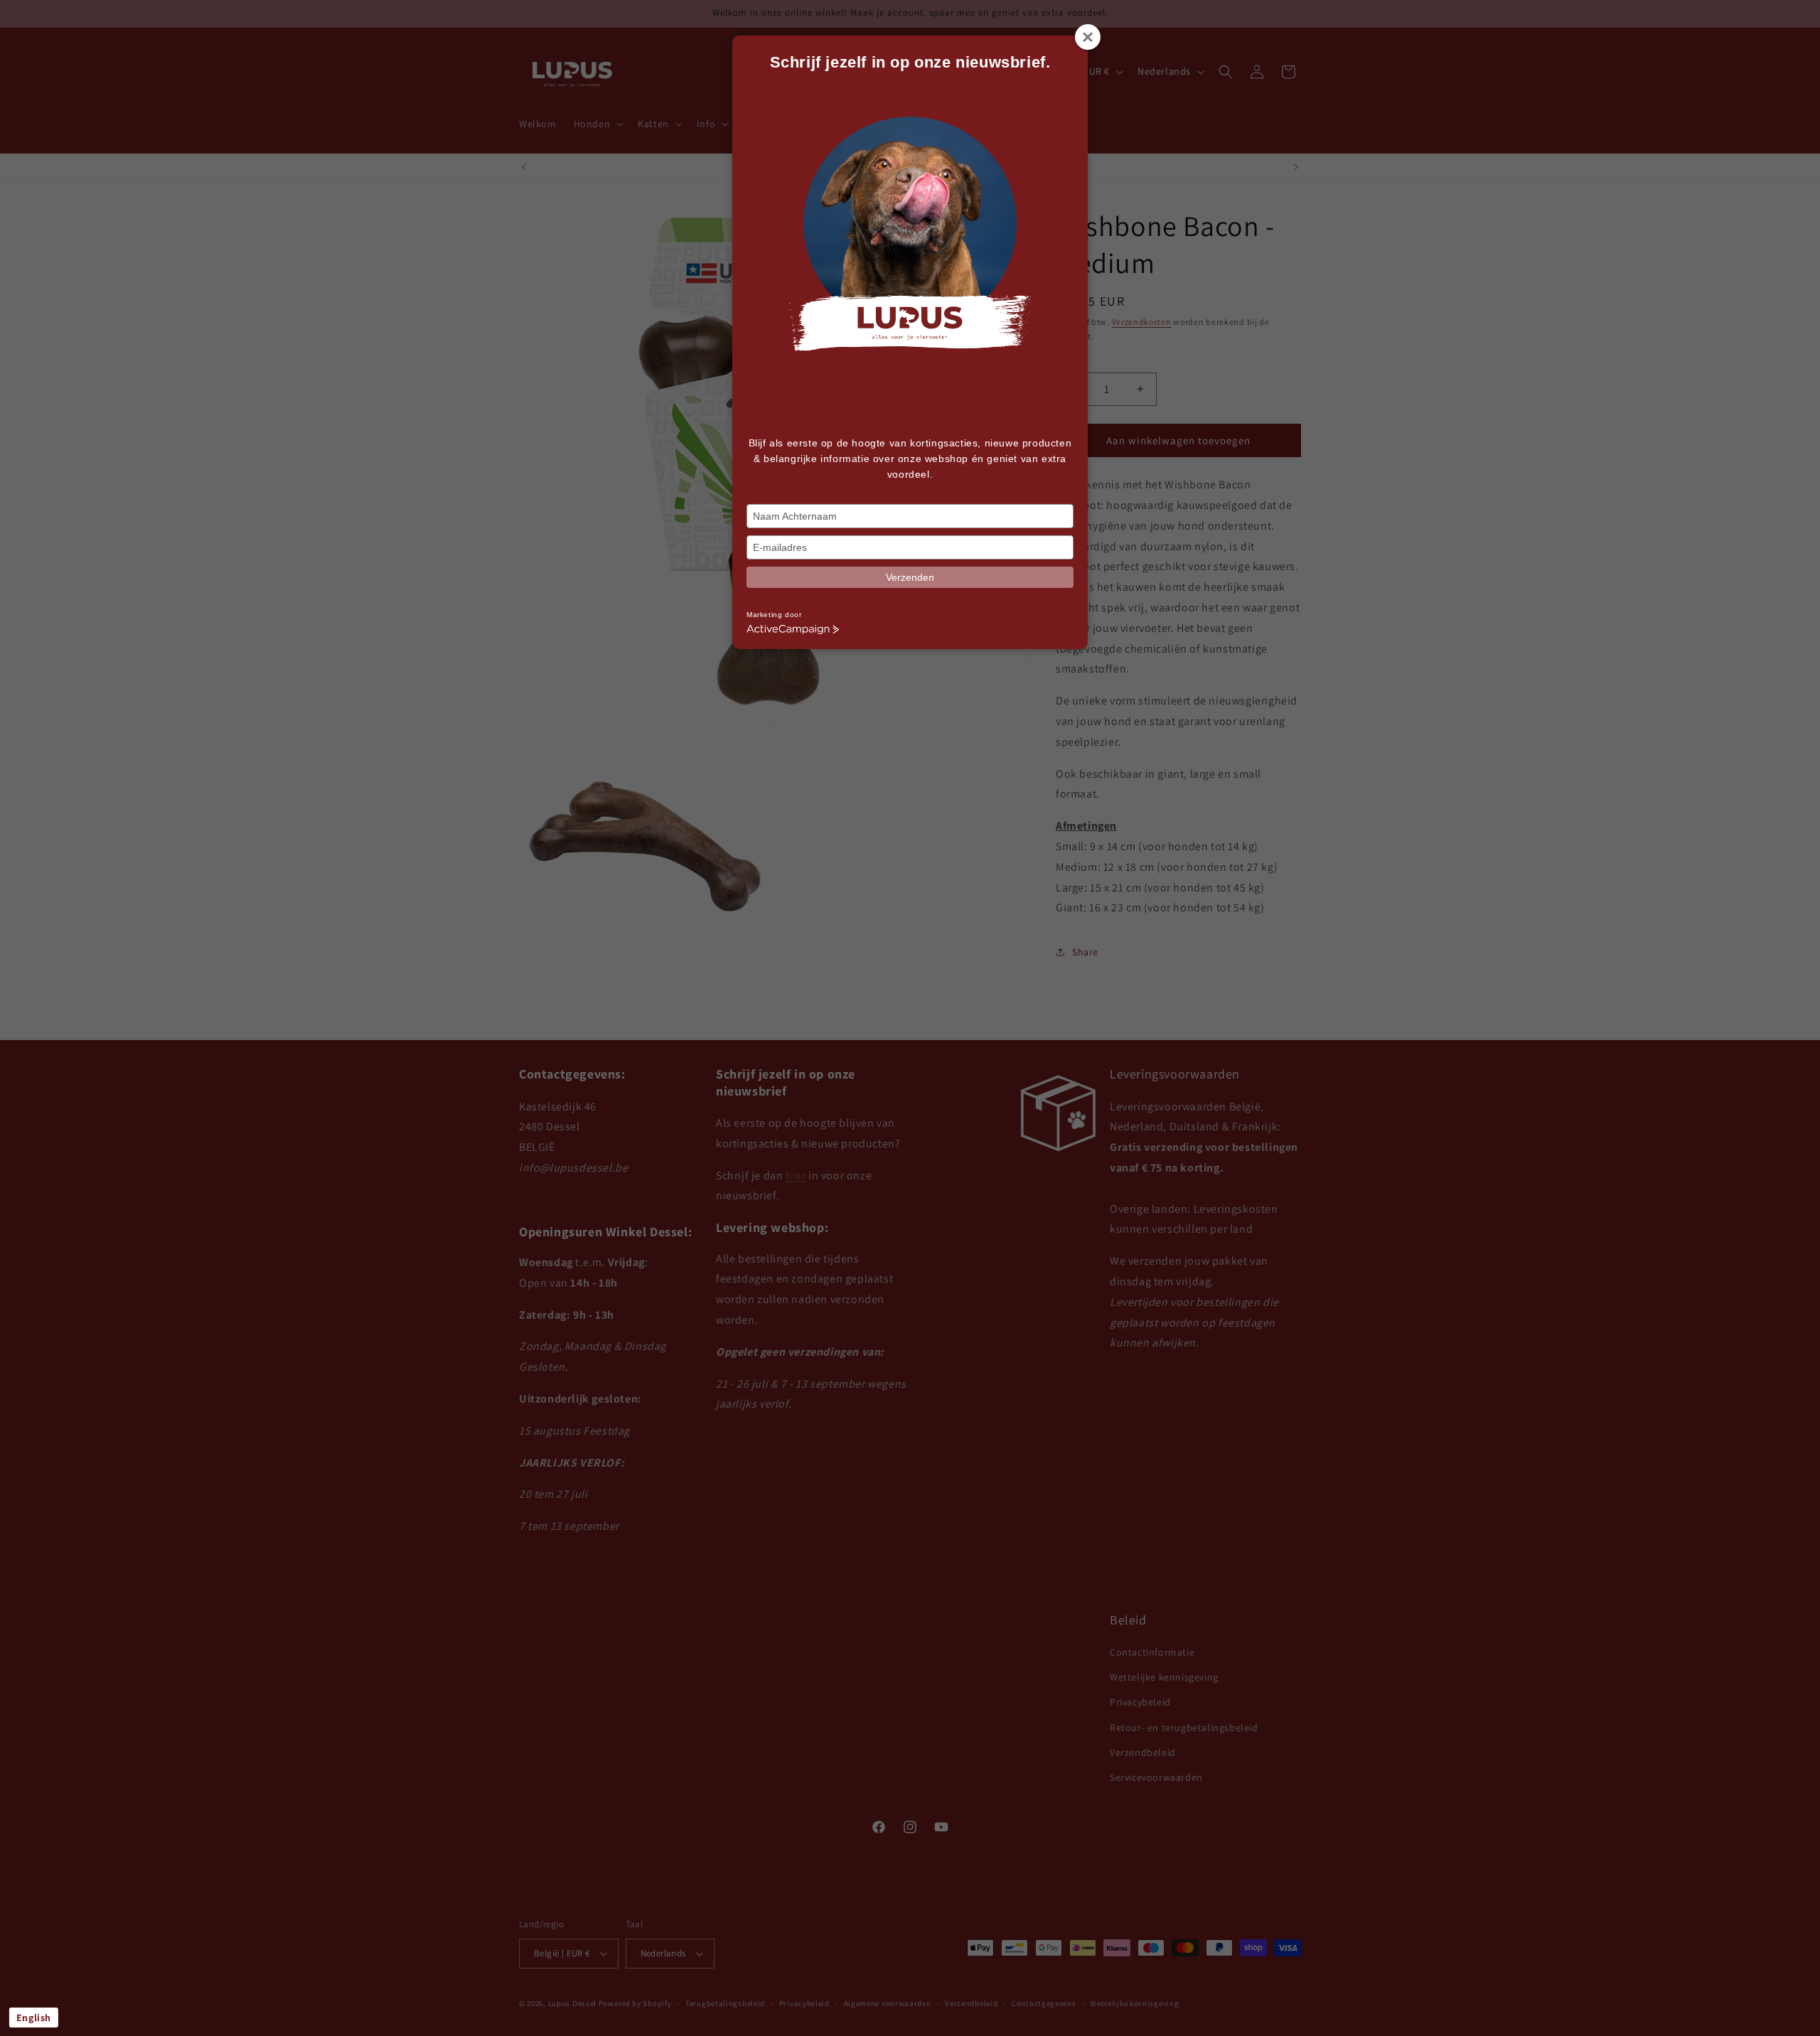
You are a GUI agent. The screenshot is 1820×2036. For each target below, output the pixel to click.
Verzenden (910, 577)
